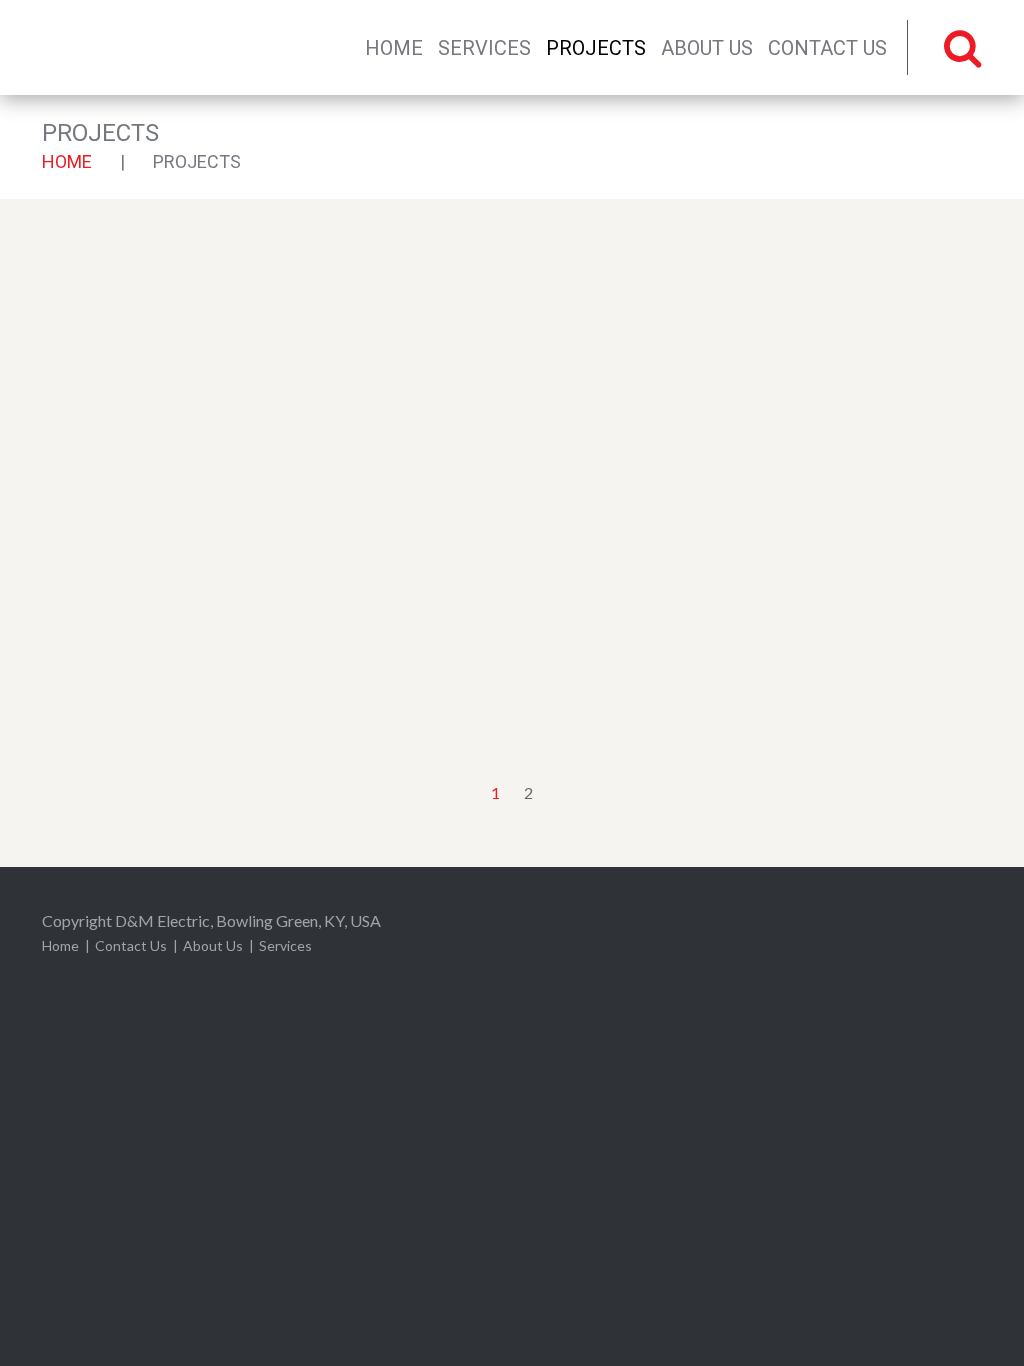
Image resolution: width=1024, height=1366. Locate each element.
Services (484, 48)
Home (394, 48)
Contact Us (827, 48)
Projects (596, 48)
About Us (707, 48)
